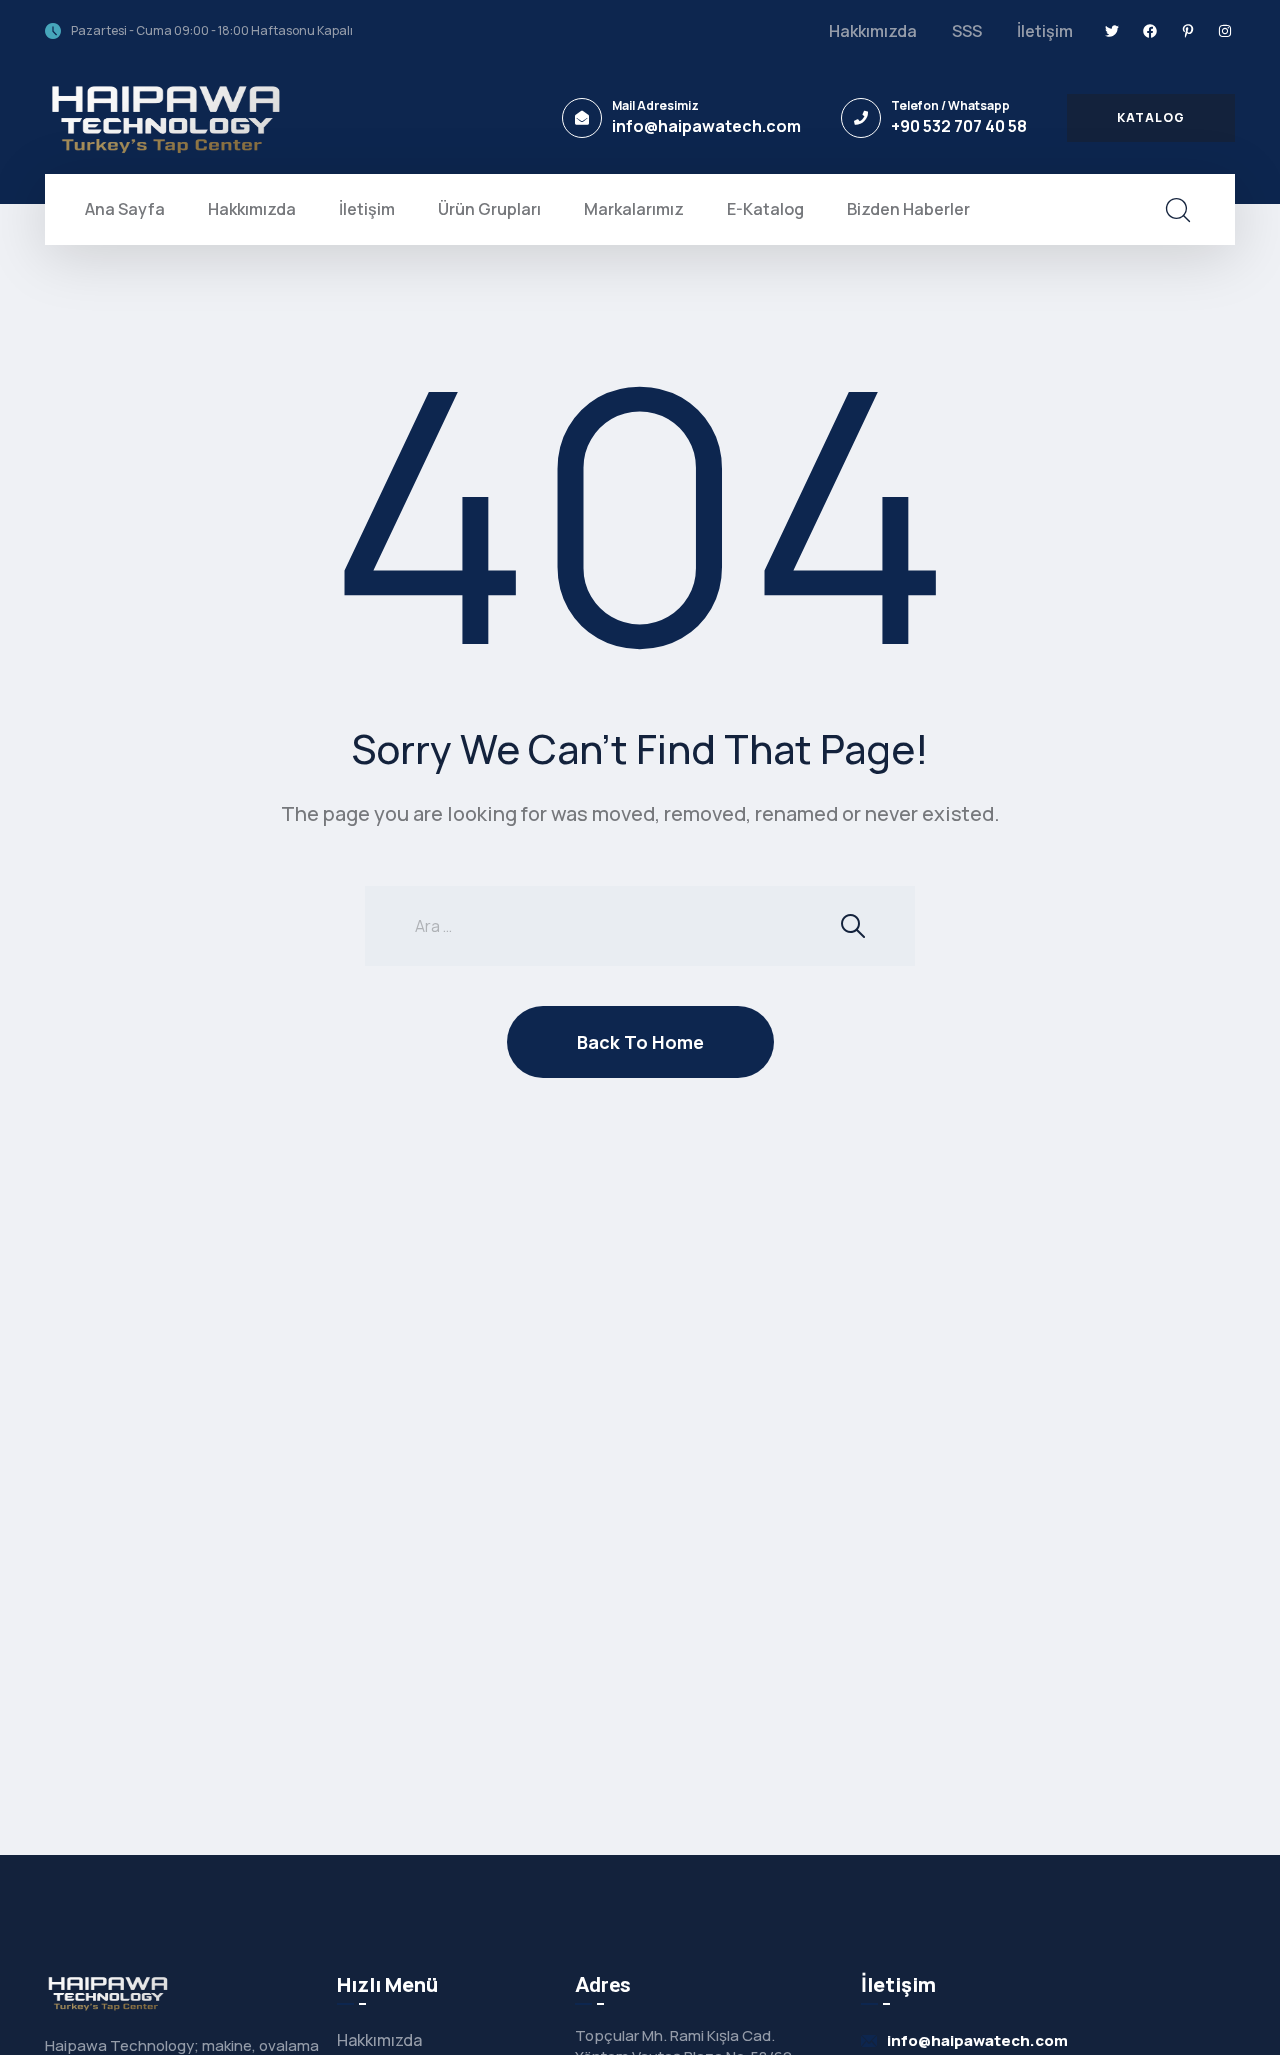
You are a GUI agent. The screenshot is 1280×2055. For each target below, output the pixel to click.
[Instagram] (1225, 31)
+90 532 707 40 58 (959, 126)
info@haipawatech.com (706, 126)
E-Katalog (765, 209)
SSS (967, 31)
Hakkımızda (873, 31)
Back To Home (640, 1042)
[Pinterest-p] (1188, 31)
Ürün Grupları (489, 209)
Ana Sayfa (125, 209)
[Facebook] (1150, 31)
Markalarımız (634, 209)
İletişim (1045, 31)
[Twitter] (1113, 31)
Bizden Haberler (908, 209)
